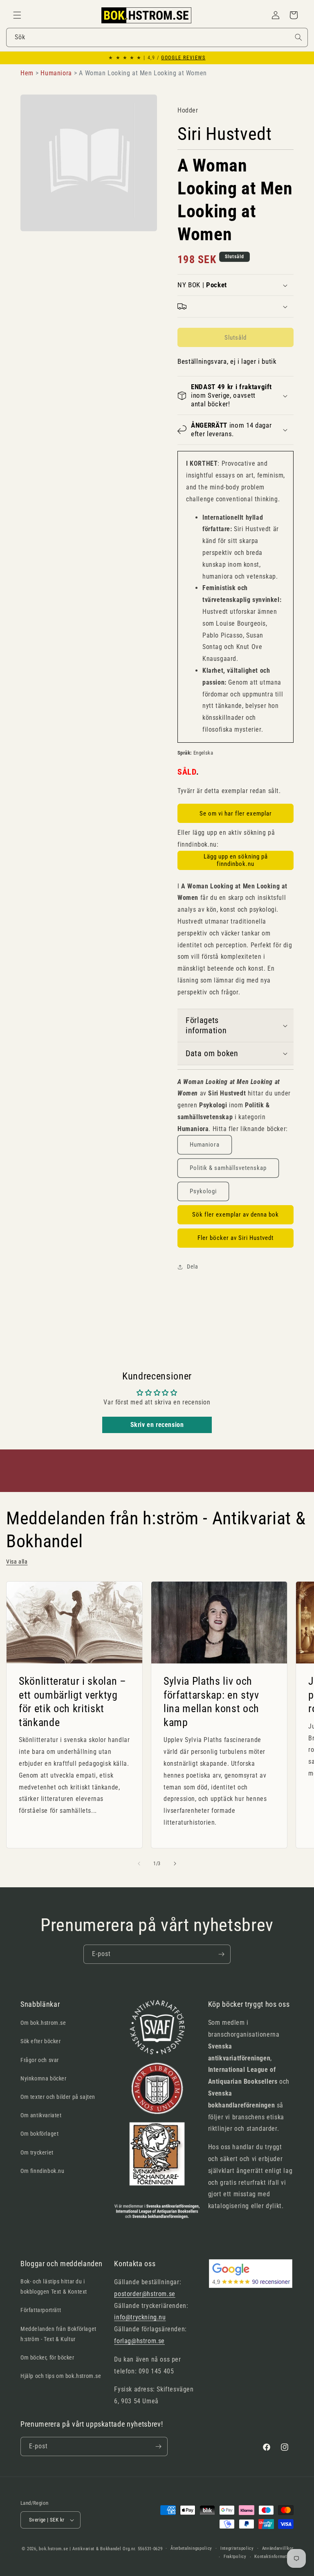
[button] (17, 15)
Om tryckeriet (37, 2152)
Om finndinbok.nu (43, 2171)
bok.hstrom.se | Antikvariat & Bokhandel (80, 2549)
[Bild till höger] (175, 1864)
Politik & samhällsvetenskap (228, 1168)
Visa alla (17, 1562)
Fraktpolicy (235, 2557)
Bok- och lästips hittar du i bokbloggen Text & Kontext (54, 2286)
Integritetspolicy (237, 2548)
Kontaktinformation (274, 2557)
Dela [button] (192, 1267)
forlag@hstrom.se (139, 2341)
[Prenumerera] (221, 1954)
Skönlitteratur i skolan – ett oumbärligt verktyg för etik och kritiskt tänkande (73, 1702)
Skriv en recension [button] (157, 1425)
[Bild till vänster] (139, 1864)
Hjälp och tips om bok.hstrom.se (61, 2376)
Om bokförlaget (39, 2134)
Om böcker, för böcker (47, 2357)
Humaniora (205, 1145)
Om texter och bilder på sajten (58, 2097)
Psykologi (203, 1191)
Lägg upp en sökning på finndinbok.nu (236, 860)
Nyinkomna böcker (44, 2078)
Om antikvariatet (41, 2115)
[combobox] (157, 37)
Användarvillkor (278, 2548)
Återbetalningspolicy (191, 2548)
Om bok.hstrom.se (43, 2023)
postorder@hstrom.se (145, 2294)
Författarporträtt (41, 2310)
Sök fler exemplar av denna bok (235, 1215)
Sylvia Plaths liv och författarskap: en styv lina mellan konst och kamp (211, 1702)
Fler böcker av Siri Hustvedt (235, 1238)
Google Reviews (183, 58)
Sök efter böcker (41, 2041)
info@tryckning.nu (140, 2317)
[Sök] (298, 37)
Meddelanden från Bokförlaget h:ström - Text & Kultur (58, 2334)
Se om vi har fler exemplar (236, 814)
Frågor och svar (40, 2060)
